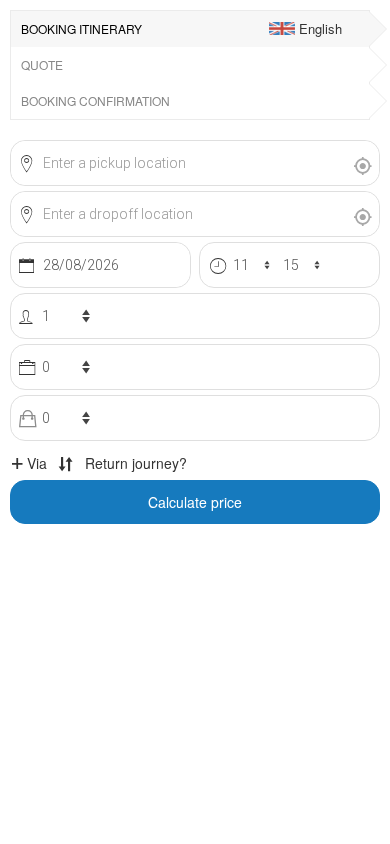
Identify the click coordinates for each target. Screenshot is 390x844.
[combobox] (179, 163)
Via (35, 463)
